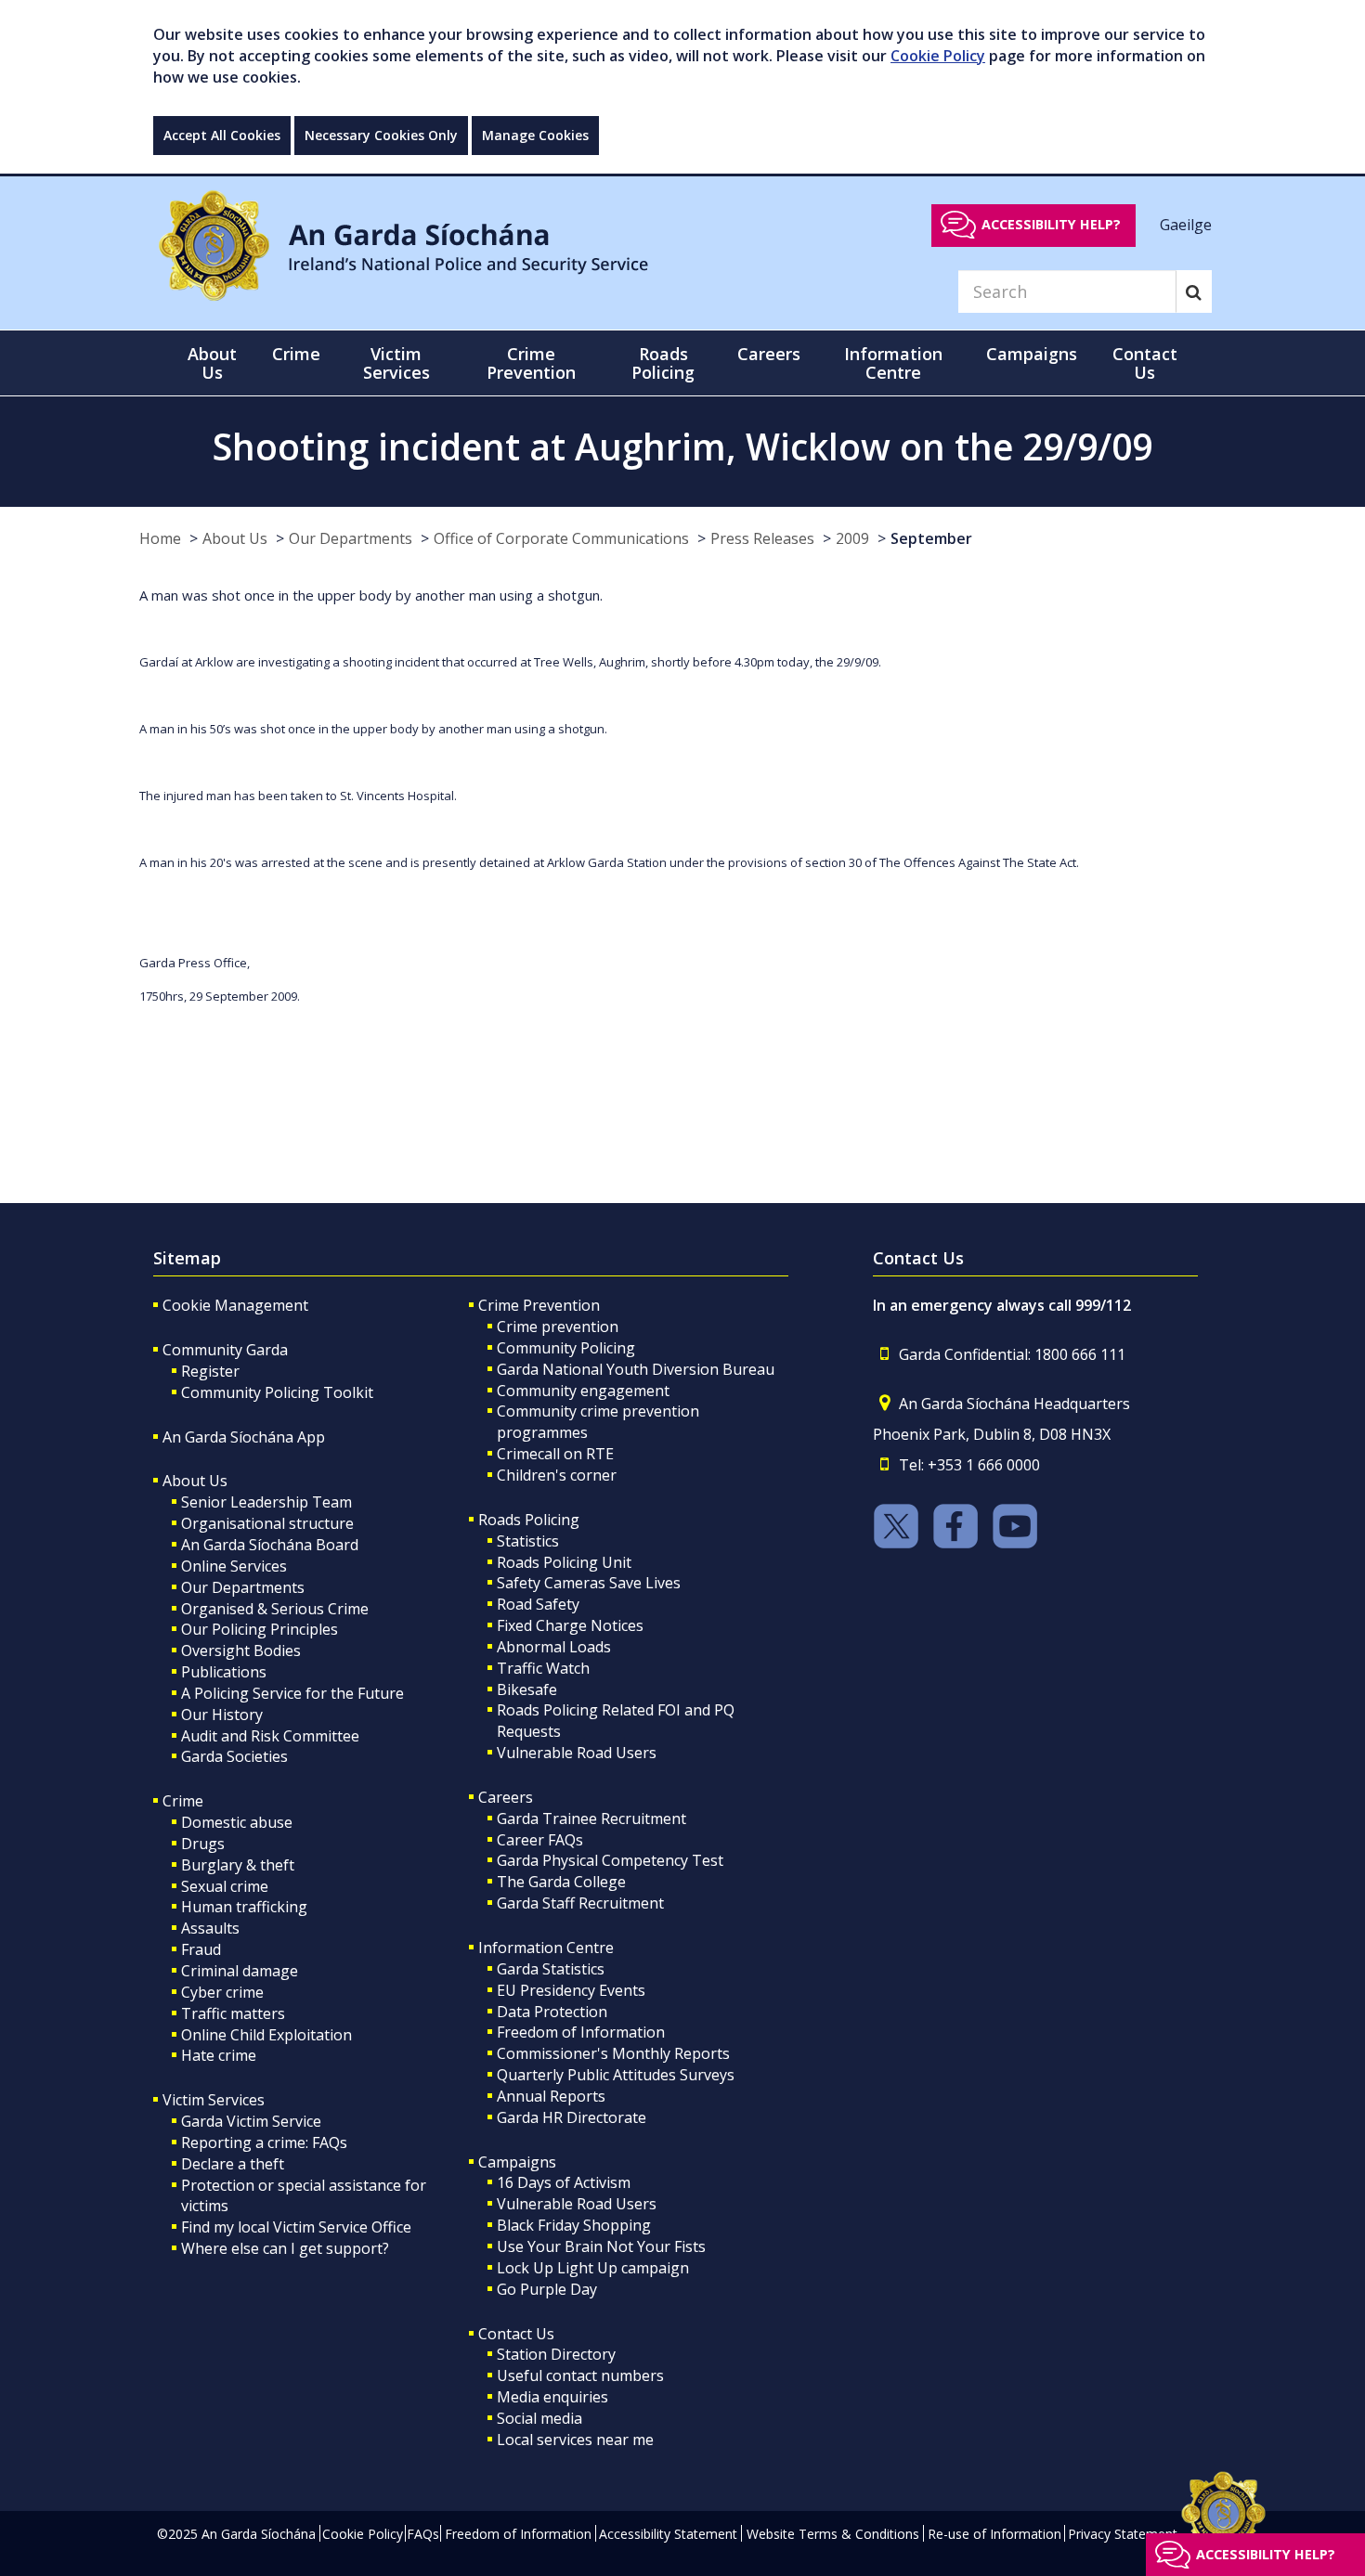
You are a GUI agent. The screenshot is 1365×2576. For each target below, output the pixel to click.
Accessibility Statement (668, 2534)
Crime (183, 1801)
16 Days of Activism (564, 2182)
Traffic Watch (543, 1668)
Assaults (210, 1928)
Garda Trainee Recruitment (591, 1819)
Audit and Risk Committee (270, 1736)
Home (160, 538)
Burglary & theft (238, 1865)
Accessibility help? (1051, 224)
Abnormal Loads (554, 1647)
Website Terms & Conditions (833, 2534)
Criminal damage (240, 1971)
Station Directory (556, 2354)
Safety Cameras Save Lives (589, 1583)
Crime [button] (296, 354)
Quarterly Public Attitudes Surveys (616, 2075)
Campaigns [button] (1032, 354)
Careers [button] (769, 354)
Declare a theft (233, 2164)
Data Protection (552, 2012)
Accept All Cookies (222, 135)
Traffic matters (233, 2013)
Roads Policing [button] (663, 363)
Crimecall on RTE (555, 1454)
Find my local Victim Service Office (296, 2227)
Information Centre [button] (893, 363)
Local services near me (575, 2440)
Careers (506, 1797)
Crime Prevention (539, 1305)
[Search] (1194, 291)
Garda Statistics (551, 1969)
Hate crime (219, 2055)
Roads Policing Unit (564, 1562)
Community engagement (583, 1391)
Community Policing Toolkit (277, 1392)
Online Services (234, 1566)
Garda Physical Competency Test (610, 1860)
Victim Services (214, 2100)
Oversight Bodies (241, 1650)
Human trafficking (244, 1907)
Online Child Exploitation (266, 2035)
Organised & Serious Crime (275, 1609)
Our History (222, 1715)
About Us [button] (212, 363)
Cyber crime (222, 1992)
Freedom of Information (581, 2032)
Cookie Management (235, 1305)
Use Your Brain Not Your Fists (601, 2246)
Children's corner (557, 1475)
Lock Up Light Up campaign (593, 2268)
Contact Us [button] (1145, 363)
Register (210, 1371)
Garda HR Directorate (572, 2117)
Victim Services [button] (396, 363)
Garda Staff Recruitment (580, 1903)
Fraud (201, 1949)
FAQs (423, 2534)
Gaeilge (1186, 224)
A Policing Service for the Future (292, 1693)
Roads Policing (529, 1520)
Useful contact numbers (580, 2375)
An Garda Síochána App (244, 1437)
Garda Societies (234, 1756)
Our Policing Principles (260, 1629)
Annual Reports (551, 2096)
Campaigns (517, 2162)
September (931, 538)
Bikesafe (527, 1689)
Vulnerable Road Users (577, 1753)
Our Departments (351, 538)
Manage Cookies (535, 135)
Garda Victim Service (251, 2121)
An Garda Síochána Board (270, 1545)
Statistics (528, 1541)
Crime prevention (558, 1327)
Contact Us (516, 2334)
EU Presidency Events (571, 1990)
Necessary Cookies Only (381, 135)
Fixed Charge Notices (570, 1625)
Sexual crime (225, 1886)
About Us (235, 538)
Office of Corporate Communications (561, 538)
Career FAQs (540, 1840)
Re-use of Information (994, 2534)
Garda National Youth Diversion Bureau (636, 1369)
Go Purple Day (547, 2289)
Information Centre (546, 1948)
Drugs (203, 1844)
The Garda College (561, 1882)
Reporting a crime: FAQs (264, 2142)
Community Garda (225, 1350)
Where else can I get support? (285, 2248)
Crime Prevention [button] (531, 363)
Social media (539, 2418)
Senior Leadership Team (266, 1502)
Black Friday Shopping (574, 2225)
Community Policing (566, 1348)
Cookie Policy (938, 56)
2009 (852, 538)
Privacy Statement (1123, 2534)
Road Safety (538, 1604)
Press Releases (762, 538)
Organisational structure (267, 1523)
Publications (224, 1672)
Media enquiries (552, 2397)
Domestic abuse (237, 1822)
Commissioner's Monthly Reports (613, 2053)
